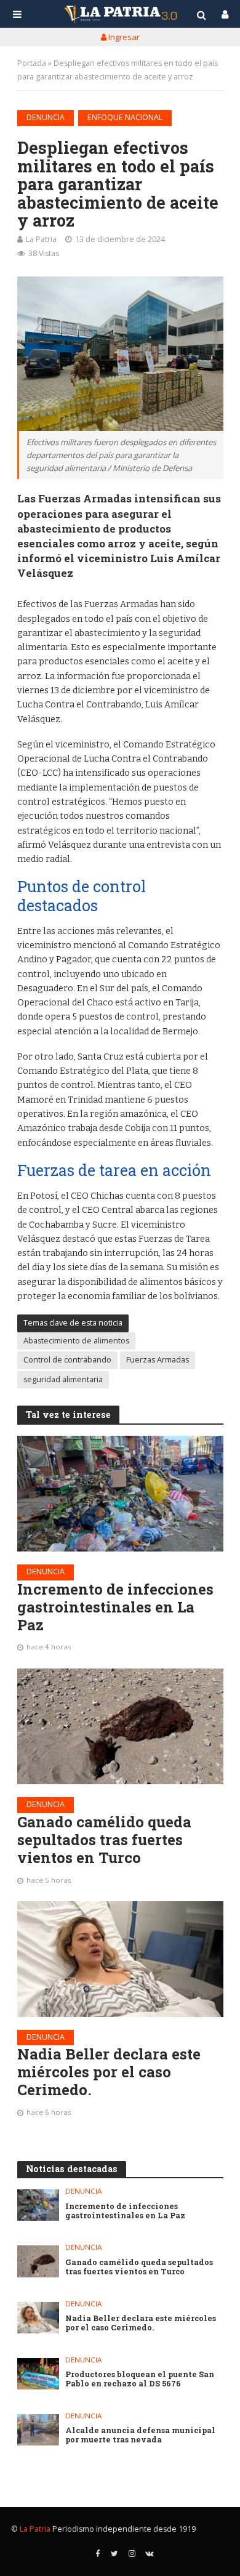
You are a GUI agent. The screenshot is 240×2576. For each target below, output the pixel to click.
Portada (32, 63)
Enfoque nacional (125, 117)
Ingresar (123, 37)
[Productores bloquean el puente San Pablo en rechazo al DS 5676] (38, 2374)
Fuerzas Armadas (158, 1360)
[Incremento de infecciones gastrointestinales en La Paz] (120, 1494)
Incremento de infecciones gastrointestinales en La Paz (115, 1607)
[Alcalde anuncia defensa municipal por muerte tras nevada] (38, 2430)
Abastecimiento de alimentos (76, 1341)
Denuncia (46, 117)
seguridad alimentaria (63, 1379)
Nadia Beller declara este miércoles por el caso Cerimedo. (109, 2072)
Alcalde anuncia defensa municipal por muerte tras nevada (140, 2435)
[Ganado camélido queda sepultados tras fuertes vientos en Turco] (120, 1726)
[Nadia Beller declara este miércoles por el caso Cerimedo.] (120, 1959)
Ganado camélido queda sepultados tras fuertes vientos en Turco (104, 1840)
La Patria (41, 239)
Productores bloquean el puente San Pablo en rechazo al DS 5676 (140, 2379)
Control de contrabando (67, 1360)
